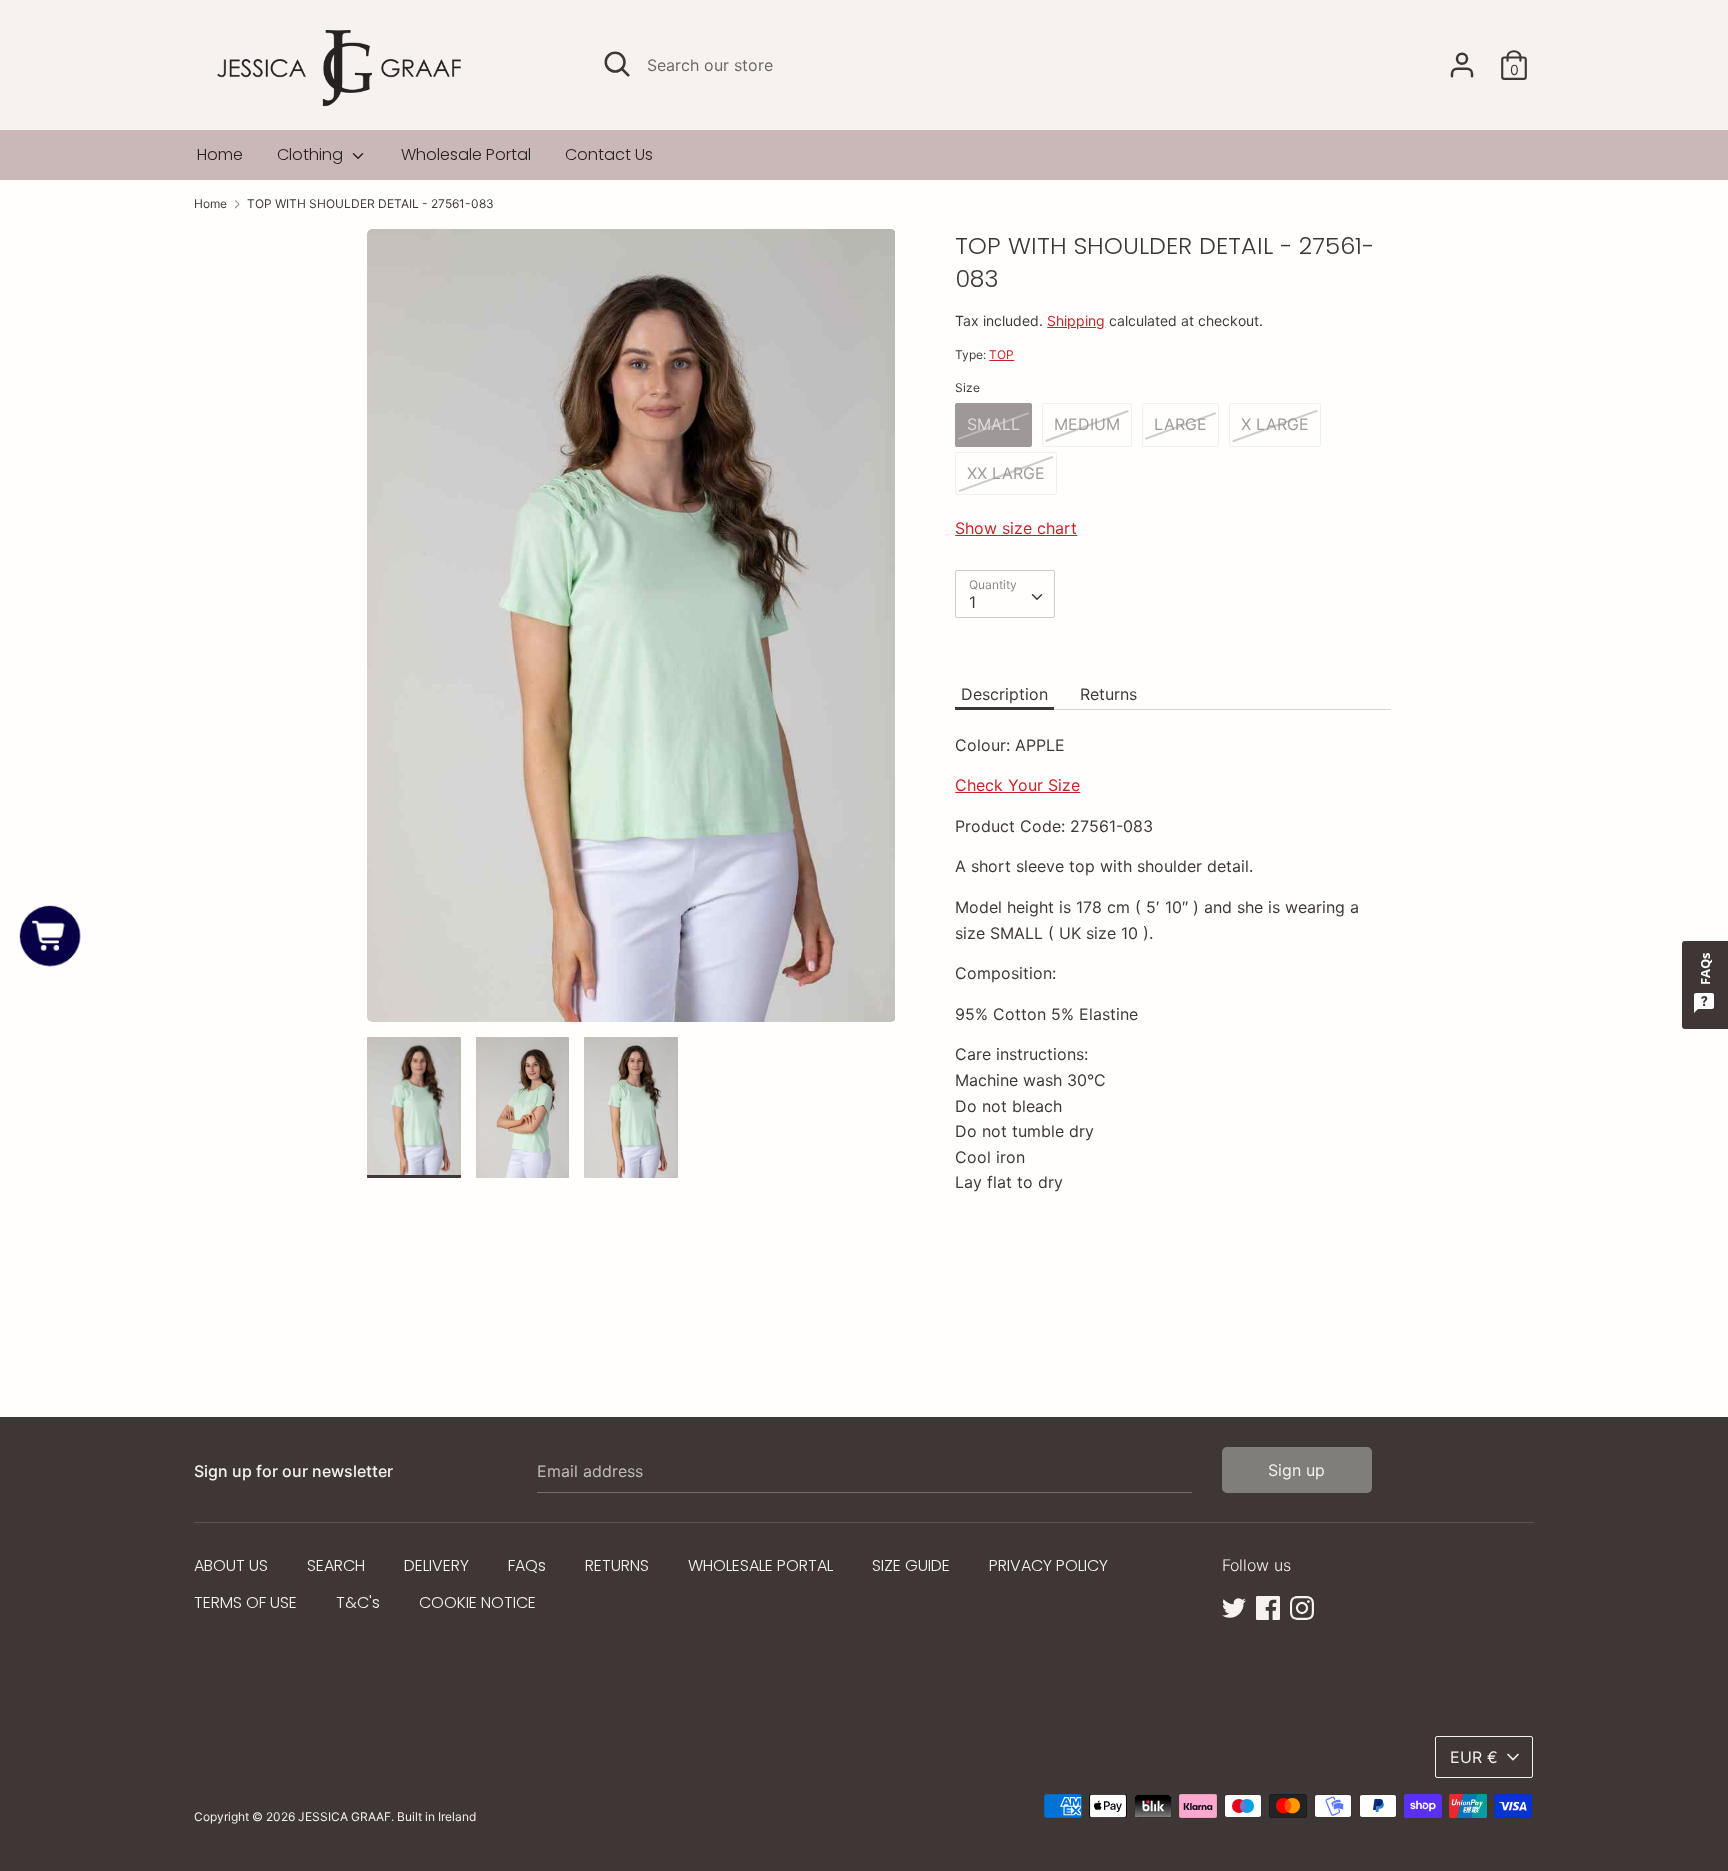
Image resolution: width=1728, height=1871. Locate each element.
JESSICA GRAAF (344, 1816)
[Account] (1462, 57)
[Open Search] (617, 64)
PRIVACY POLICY (1048, 1565)
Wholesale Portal (466, 154)
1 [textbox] (972, 602)
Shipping (1076, 320)
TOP (1001, 354)
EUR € (1474, 1757)
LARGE (1180, 424)
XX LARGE (1006, 473)
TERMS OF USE (245, 1602)
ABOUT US (231, 1565)
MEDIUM (1087, 424)
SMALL (993, 424)
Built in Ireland (436, 1816)
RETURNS (617, 1565)
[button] (50, 936)
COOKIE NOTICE (477, 1602)
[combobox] (1005, 594)
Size (967, 387)
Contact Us (609, 154)
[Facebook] (1268, 1606)
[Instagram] (1302, 1606)
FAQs (527, 1565)
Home (220, 154)
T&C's (358, 1602)
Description (1004, 694)
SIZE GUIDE (911, 1565)
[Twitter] (1234, 1606)
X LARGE (1275, 424)
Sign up (1296, 1470)
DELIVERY (436, 1565)
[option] (631, 633)
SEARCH (336, 1565)
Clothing (312, 154)
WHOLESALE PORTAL (760, 1565)
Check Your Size (1017, 785)
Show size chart (1016, 528)
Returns (1108, 694)
